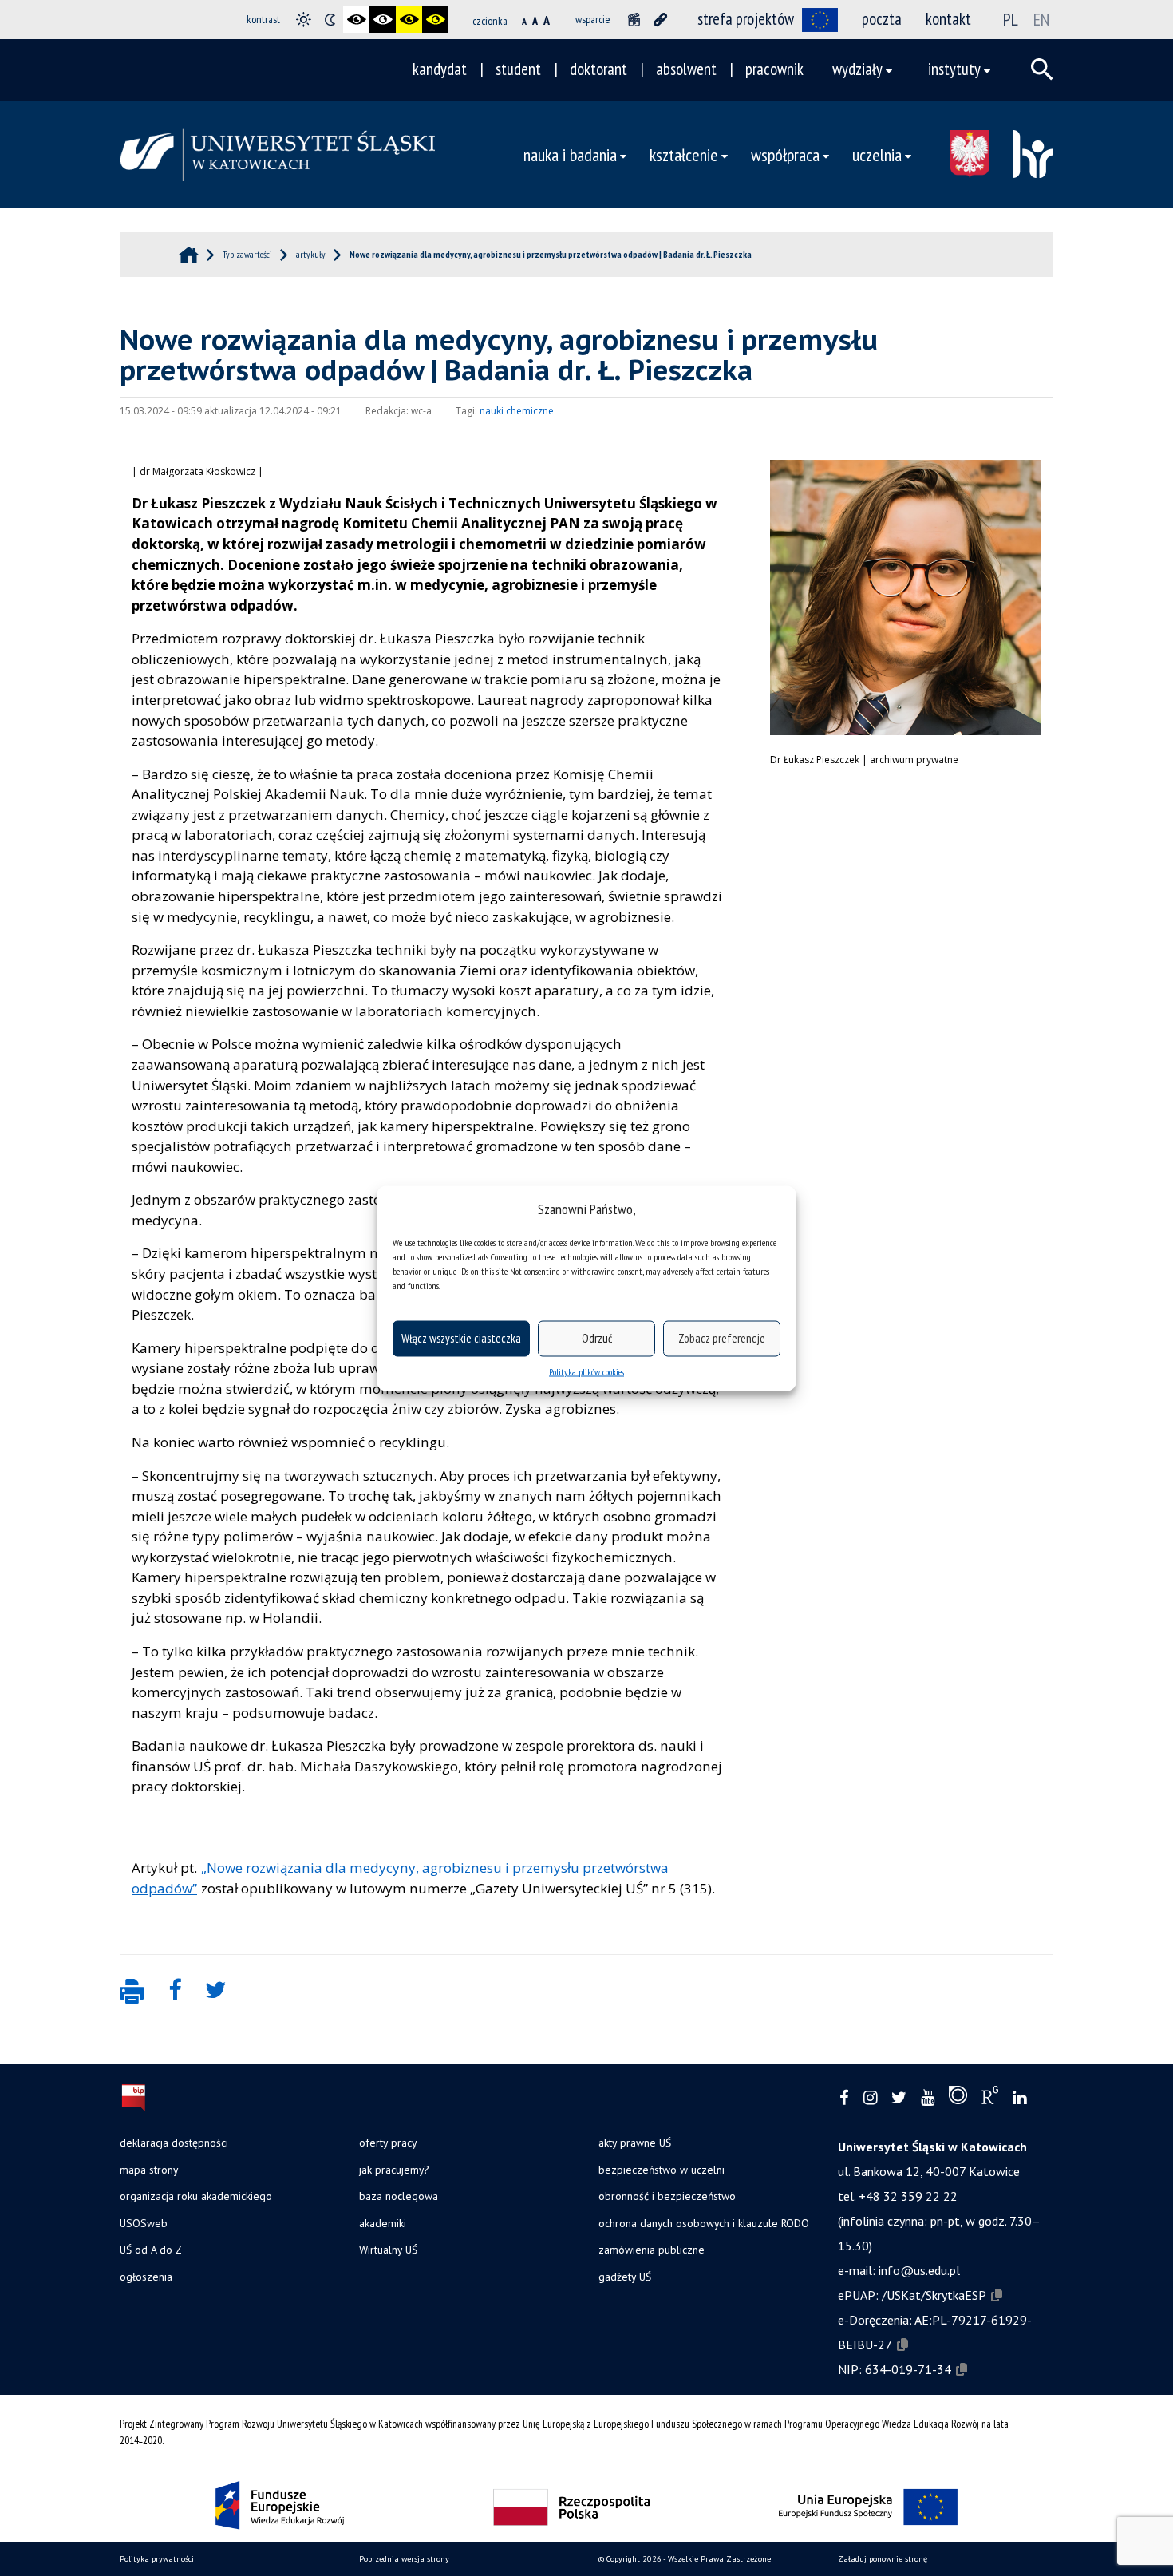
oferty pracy (388, 2143)
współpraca (785, 154)
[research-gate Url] (990, 2099)
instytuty (954, 69)
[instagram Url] (870, 2098)
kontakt (948, 19)
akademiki (383, 2223)
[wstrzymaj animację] (634, 20)
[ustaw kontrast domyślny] (304, 20)
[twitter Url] (899, 2098)
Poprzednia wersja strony (404, 2559)
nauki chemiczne (517, 411)
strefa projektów (746, 19)
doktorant (598, 69)
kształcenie (684, 154)
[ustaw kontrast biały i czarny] (383, 20)
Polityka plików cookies (586, 1371)
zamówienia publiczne (652, 2250)
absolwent (686, 69)
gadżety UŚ (625, 2277)
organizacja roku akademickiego (196, 2196)
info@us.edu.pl (919, 2270)
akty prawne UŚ (635, 2143)
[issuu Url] (958, 2099)
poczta (882, 19)
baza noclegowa (399, 2196)
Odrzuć (597, 1338)
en (1041, 19)
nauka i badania (570, 154)
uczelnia (877, 154)
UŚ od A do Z (151, 2250)
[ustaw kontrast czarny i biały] (356, 20)
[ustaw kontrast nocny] (330, 20)
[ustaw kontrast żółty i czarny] (435, 20)
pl (1011, 19)
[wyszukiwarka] (1042, 69)
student (518, 69)
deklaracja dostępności (174, 2143)
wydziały (857, 69)
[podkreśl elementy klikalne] (660, 20)
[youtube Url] (928, 2098)
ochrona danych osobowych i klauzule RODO (704, 2223)
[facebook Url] (844, 2098)
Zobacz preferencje (722, 1338)
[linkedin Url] (1019, 2098)
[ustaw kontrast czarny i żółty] (409, 20)
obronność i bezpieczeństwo (667, 2196)
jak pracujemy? (394, 2170)
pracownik (774, 69)
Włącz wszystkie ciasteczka (461, 1338)
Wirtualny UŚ (388, 2250)
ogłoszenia (146, 2277)
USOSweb (144, 2223)
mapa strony (149, 2170)
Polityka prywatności (157, 2559)
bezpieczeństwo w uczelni (662, 2170)
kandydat (440, 69)
